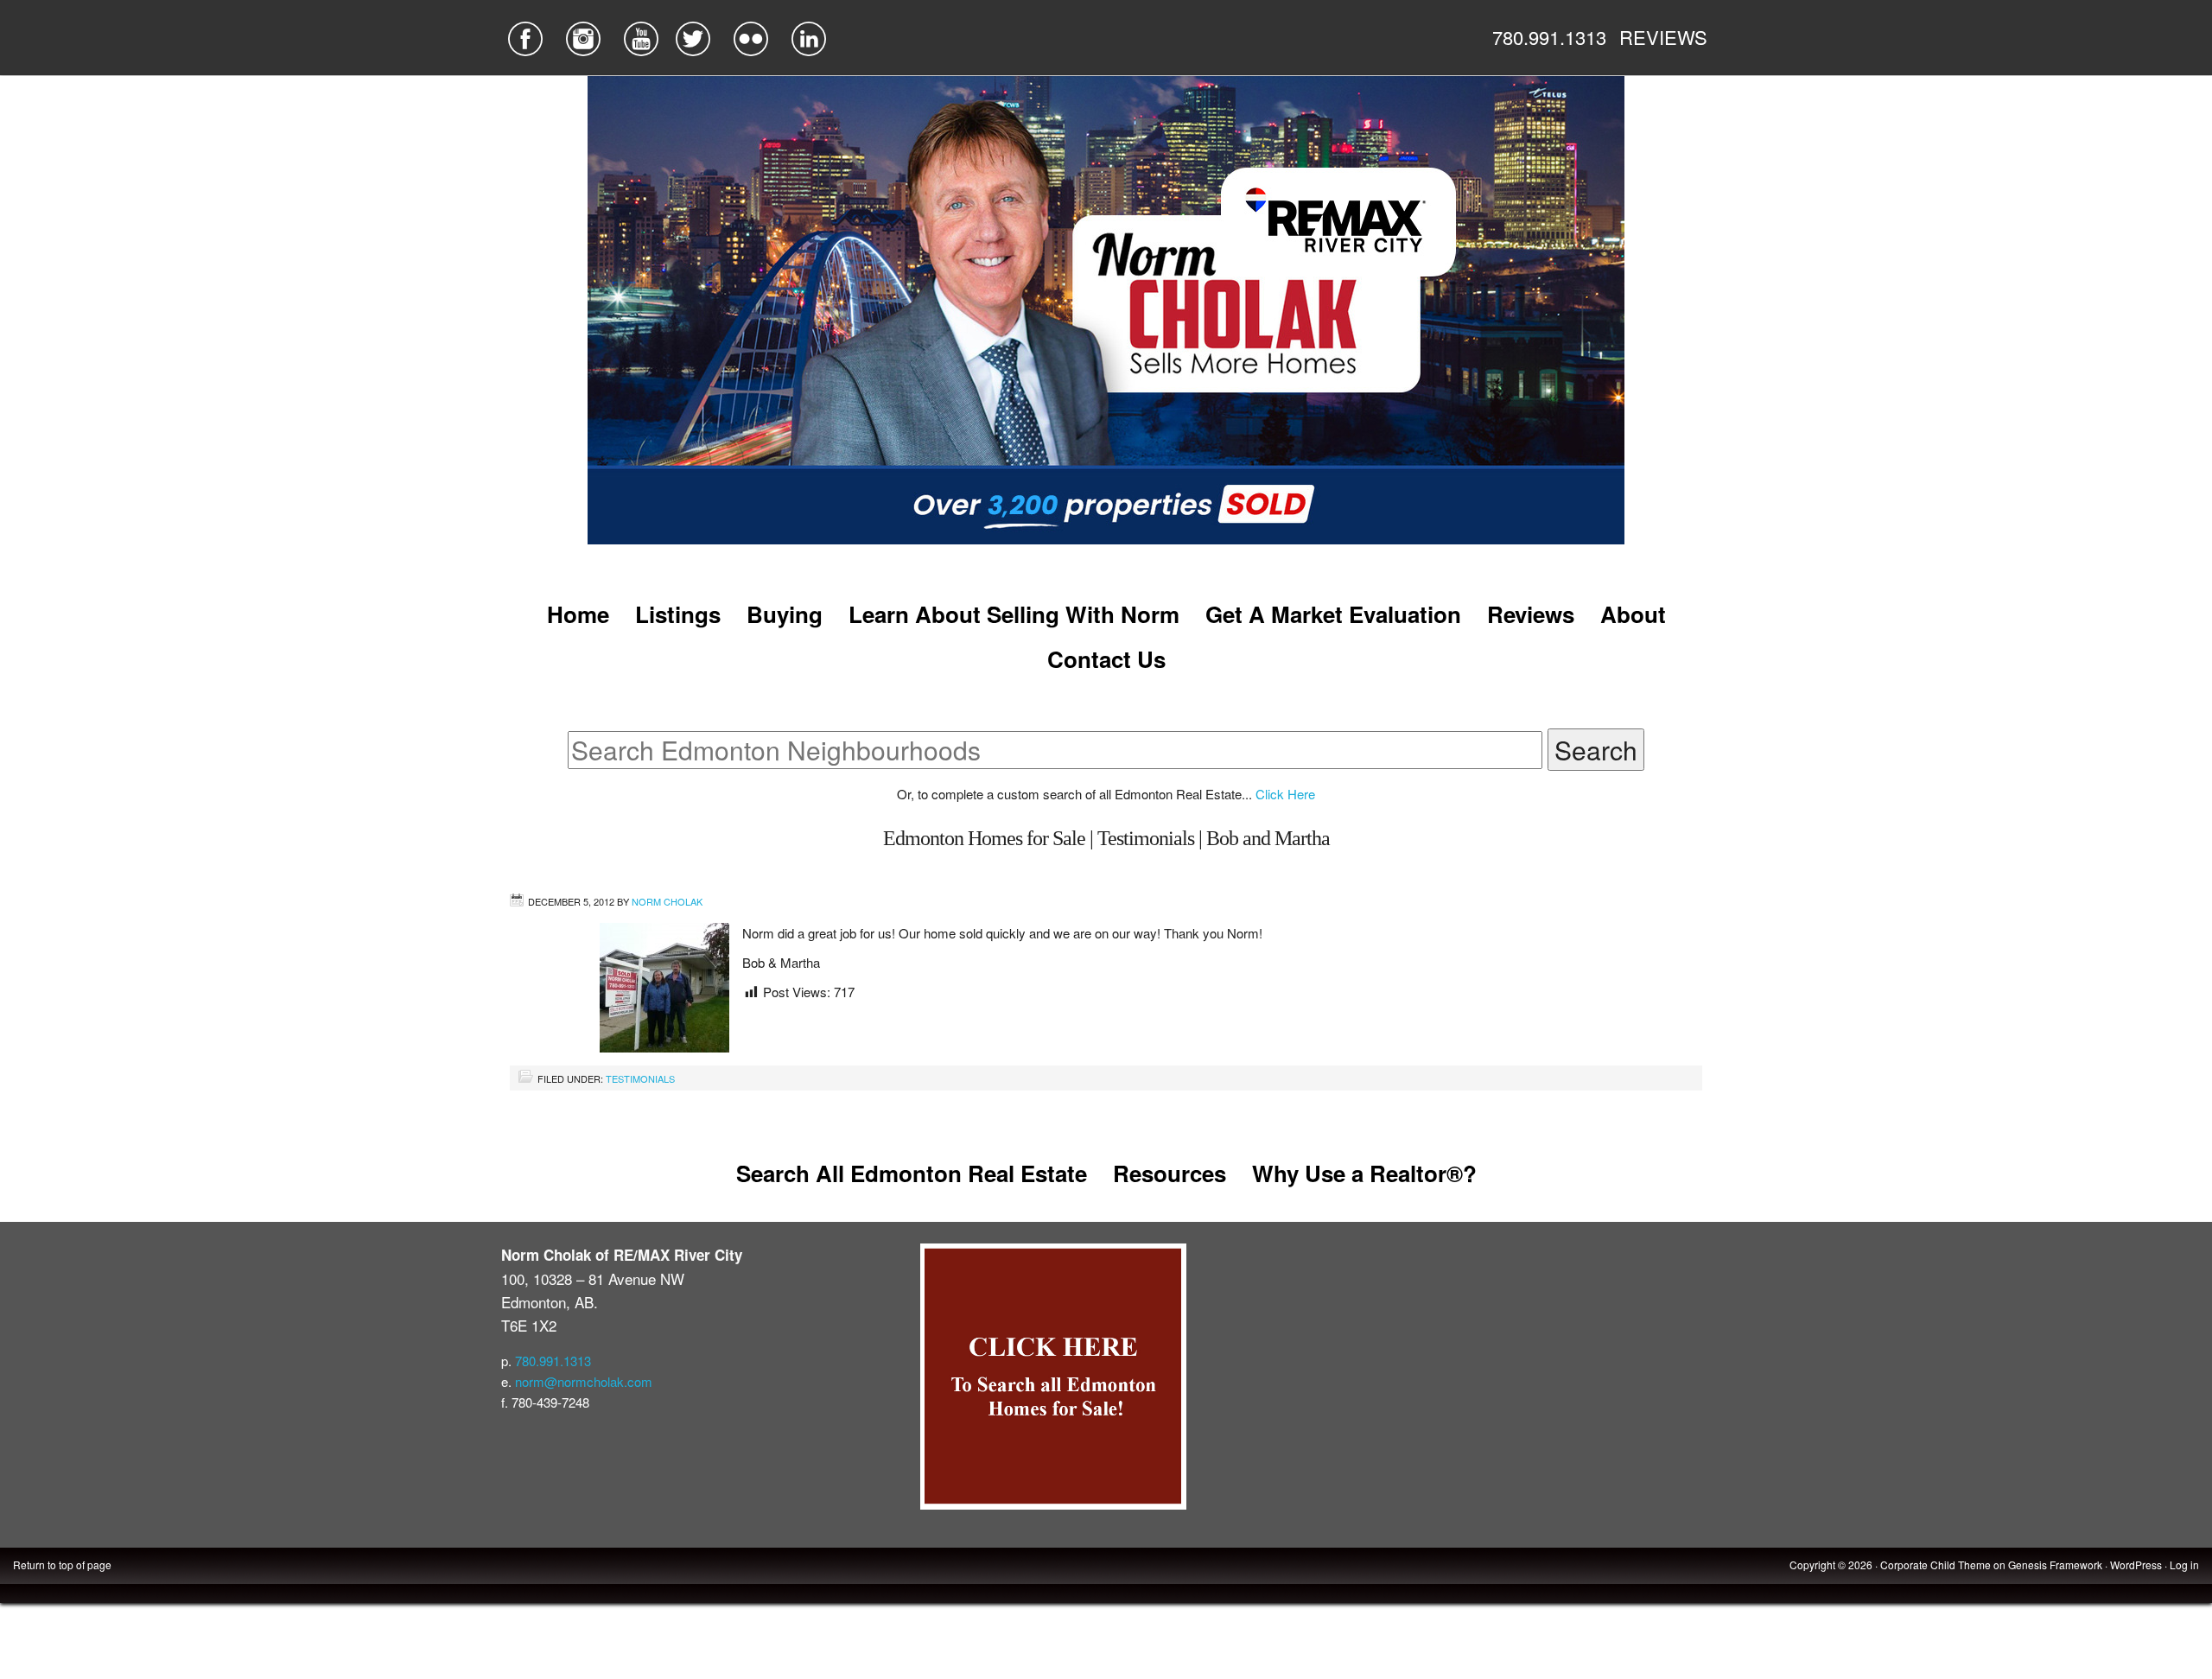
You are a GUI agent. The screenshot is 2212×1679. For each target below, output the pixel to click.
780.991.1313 (1549, 37)
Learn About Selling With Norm (1014, 614)
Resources (1170, 1173)
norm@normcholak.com (584, 1381)
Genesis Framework (2055, 1565)
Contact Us (1106, 659)
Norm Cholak (667, 901)
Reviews (1531, 614)
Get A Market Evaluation (1333, 614)
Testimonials (640, 1078)
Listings (678, 614)
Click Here (1285, 794)
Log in (2184, 1565)
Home (578, 614)
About (1633, 614)
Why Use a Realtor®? (1364, 1173)
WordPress (2136, 1565)
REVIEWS (1663, 37)
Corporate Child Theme (1935, 1565)
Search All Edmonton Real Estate (912, 1173)
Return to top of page (62, 1565)
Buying (785, 614)
